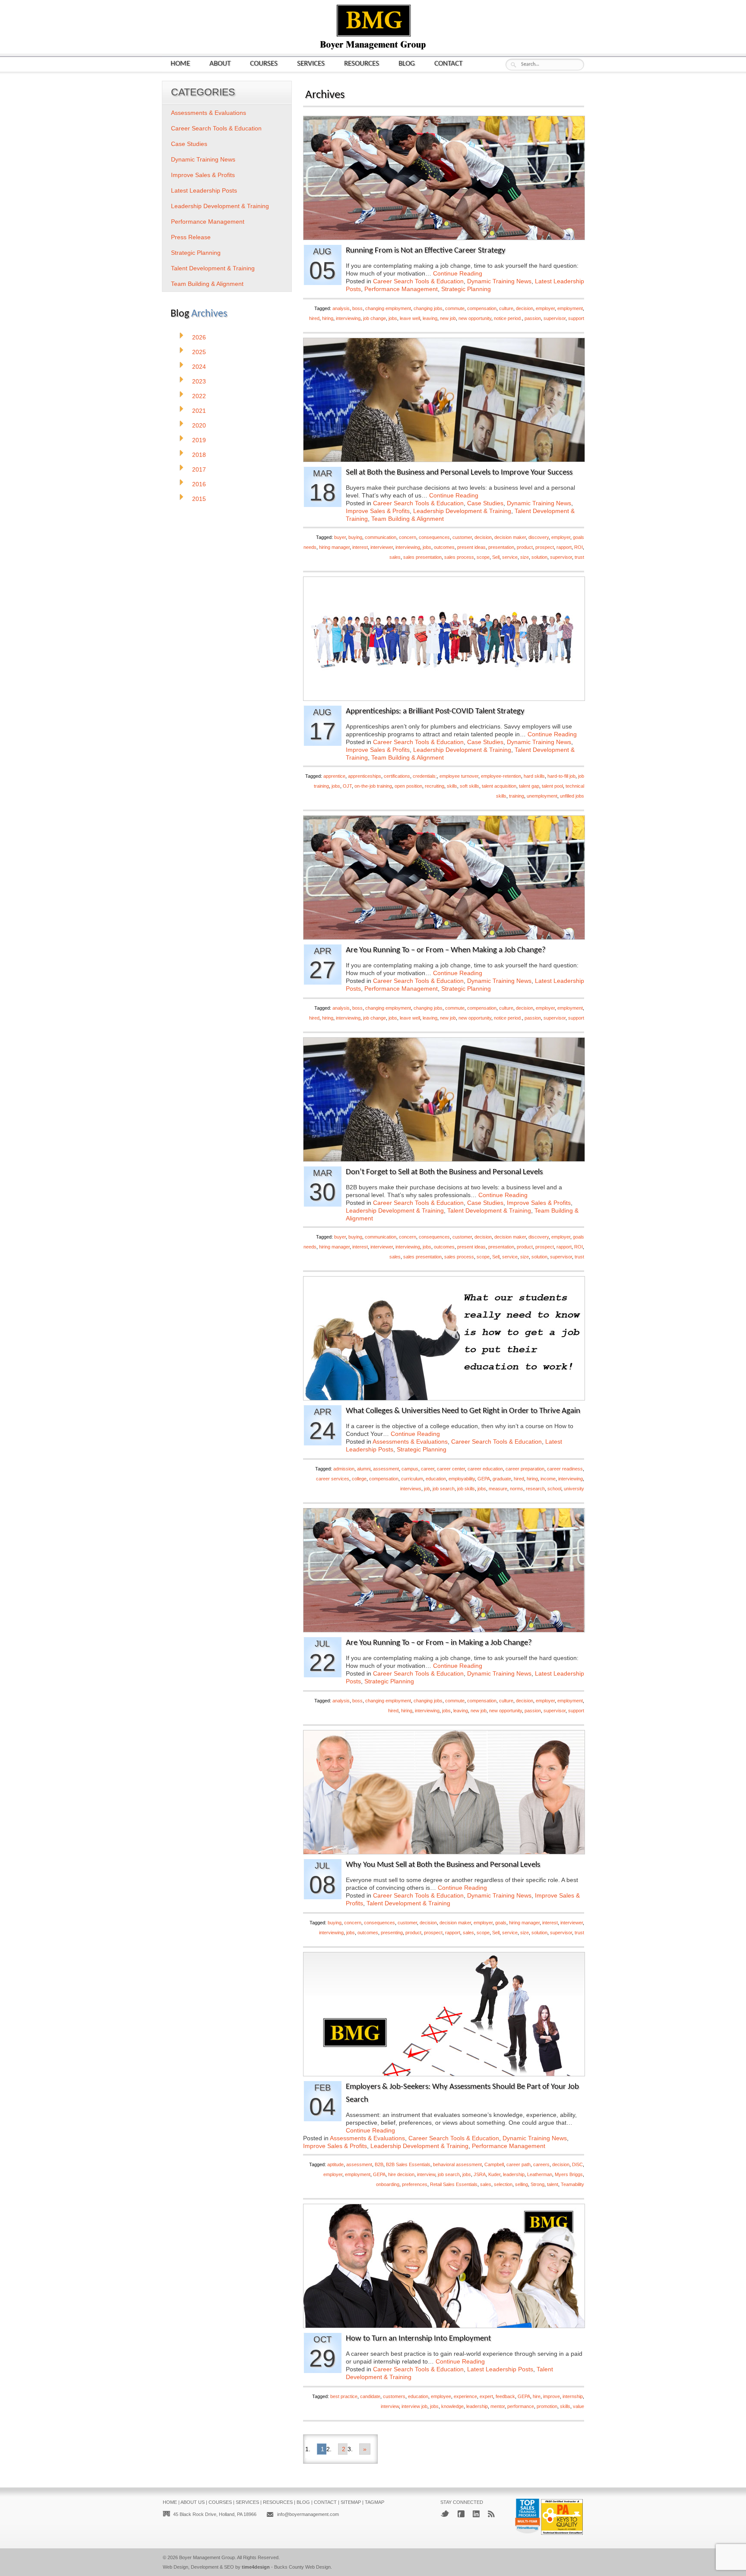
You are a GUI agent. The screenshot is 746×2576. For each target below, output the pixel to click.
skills (452, 786)
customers (394, 2396)
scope (483, 557)
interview (426, 2174)
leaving (430, 318)
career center (451, 1469)
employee (441, 2396)
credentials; (425, 776)
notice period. (508, 318)
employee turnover (459, 776)
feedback (505, 2396)
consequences (434, 537)
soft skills (469, 786)
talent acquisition (499, 786)
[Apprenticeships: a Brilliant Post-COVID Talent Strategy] (444, 698)
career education (485, 1469)
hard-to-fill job (561, 776)
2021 (199, 411)
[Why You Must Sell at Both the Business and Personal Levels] (444, 1852)
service (510, 557)
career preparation (525, 1469)
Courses (264, 64)
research (535, 1489)
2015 (199, 499)
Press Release (191, 237)
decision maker (510, 537)
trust (579, 557)
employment (570, 308)
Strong (537, 2184)
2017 (199, 469)
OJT (347, 786)
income (548, 1479)
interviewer (382, 547)
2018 (199, 455)
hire (537, 2396)
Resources (362, 64)
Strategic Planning (466, 289)
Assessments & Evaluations (410, 1442)
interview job (414, 2406)
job (427, 1489)
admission (344, 1469)
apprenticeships (365, 776)
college (359, 1479)
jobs (393, 318)
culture (506, 308)
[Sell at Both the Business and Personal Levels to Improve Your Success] (444, 459)
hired (314, 318)
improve (552, 2396)
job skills (466, 1489)
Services (311, 64)
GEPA (484, 1479)
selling (522, 2184)
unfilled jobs (572, 796)
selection (503, 2184)
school (554, 1489)
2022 (199, 396)
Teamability (572, 2184)
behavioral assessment (457, 2164)
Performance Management (401, 289)
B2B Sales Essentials (408, 2164)
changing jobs (428, 308)
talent (553, 2184)
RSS (491, 2514)
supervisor (555, 318)
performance (521, 2406)
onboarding (388, 2184)
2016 (199, 484)
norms (517, 1489)
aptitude (335, 2164)
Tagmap (375, 2502)
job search (444, 1489)
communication (381, 537)
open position (408, 786)
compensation (482, 308)
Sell (496, 557)
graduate (502, 1479)
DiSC (577, 2164)
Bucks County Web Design (302, 2567)
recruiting (435, 786)
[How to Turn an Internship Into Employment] (444, 2325)
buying (355, 537)
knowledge (452, 2406)
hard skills (534, 776)
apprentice (334, 776)
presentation (501, 547)
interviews (411, 1489)
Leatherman (540, 2174)
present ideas (471, 547)
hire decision (401, 2174)
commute (455, 308)
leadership (514, 2174)
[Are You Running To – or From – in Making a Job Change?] (444, 1630)
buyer (340, 537)
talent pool (552, 786)
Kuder (494, 2174)
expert (486, 2396)
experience (465, 2396)
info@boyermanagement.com (308, 2514)
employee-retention (501, 776)
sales (395, 557)
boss (357, 308)
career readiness (565, 1469)
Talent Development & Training (489, 1210)
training (517, 796)
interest (360, 547)
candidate (370, 2396)
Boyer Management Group (207, 2557)
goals (501, 1923)
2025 (199, 352)
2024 (199, 367)
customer (462, 537)
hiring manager (334, 547)
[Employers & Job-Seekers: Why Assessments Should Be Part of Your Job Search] (444, 2074)
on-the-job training (373, 786)
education (436, 1479)
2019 (199, 440)
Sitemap (351, 2502)
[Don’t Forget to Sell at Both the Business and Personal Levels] (444, 1159)
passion (533, 318)
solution (539, 557)
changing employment (388, 308)
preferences (415, 2184)
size (525, 557)
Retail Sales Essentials (454, 2184)
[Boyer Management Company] (373, 49)
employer (545, 308)
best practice (344, 2396)
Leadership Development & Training (462, 511)
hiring (328, 318)
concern (408, 537)
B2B (379, 2164)
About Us (193, 2502)
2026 (199, 337)
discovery (539, 537)
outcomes (444, 547)
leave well (410, 318)
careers (541, 2164)
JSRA (480, 2174)
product (525, 547)
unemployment (542, 796)
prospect (545, 547)
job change (375, 318)
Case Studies (485, 503)
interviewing (348, 318)
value (578, 2406)
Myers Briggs (569, 2174)
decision (525, 308)
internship (573, 2396)
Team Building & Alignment (408, 519)
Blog (407, 64)
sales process (459, 557)
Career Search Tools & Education (418, 281)
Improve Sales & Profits (378, 511)
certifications (397, 776)
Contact (448, 64)
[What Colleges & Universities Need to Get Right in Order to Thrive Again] (444, 1398)
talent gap (529, 786)
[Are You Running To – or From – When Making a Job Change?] (444, 937)
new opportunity (475, 318)
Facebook (461, 2514)
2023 (199, 381)
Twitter (445, 2514)
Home (180, 64)
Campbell (494, 2164)
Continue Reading (458, 273)
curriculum (412, 1479)
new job (448, 318)
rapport (564, 547)
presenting (392, 1933)
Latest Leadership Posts (500, 2369)
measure (498, 1489)
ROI (578, 547)
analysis (341, 308)
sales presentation (422, 557)
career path (518, 2164)
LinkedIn (476, 2514)
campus (410, 1469)
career (428, 1469)
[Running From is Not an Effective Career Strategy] (444, 237)
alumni (364, 1469)
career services (333, 1479)
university (574, 1489)
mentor (498, 2406)
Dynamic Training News (499, 281)
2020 (199, 425)
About (220, 64)
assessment (386, 1469)
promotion (547, 2406)
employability (462, 1479)
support (576, 318)
